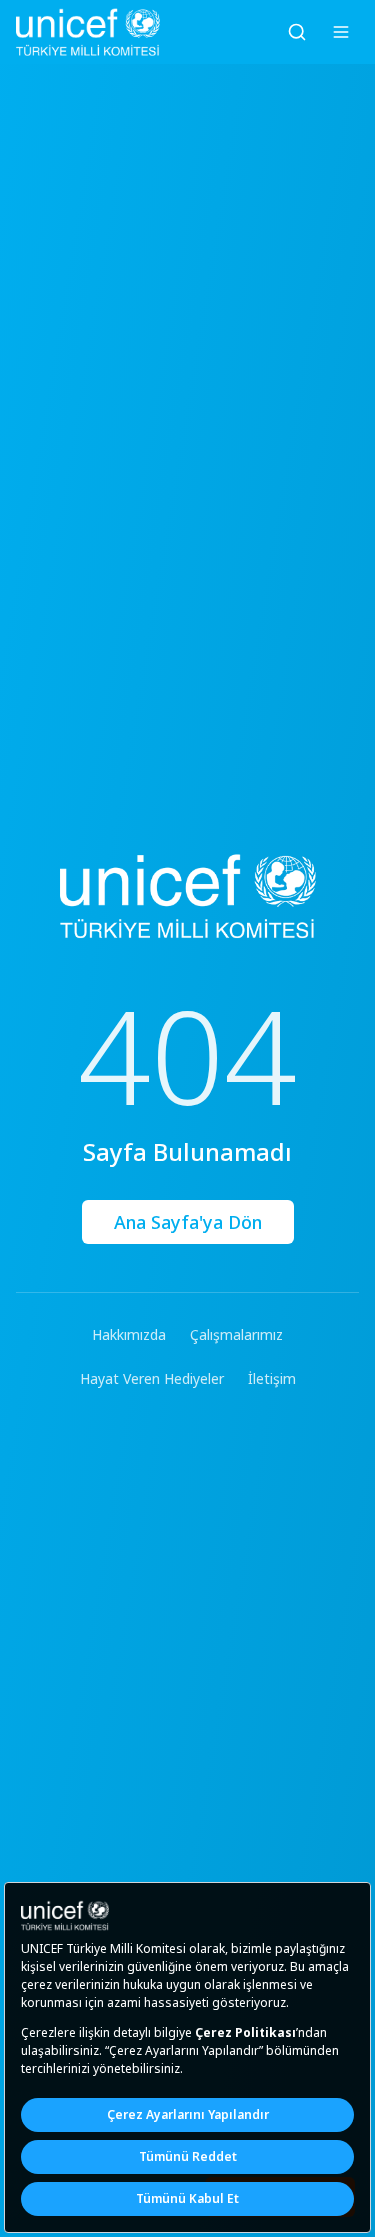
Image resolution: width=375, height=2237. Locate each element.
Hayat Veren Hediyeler (152, 1378)
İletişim (272, 1378)
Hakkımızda (129, 1334)
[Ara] (297, 32)
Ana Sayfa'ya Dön (188, 1222)
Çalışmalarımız (236, 1334)
